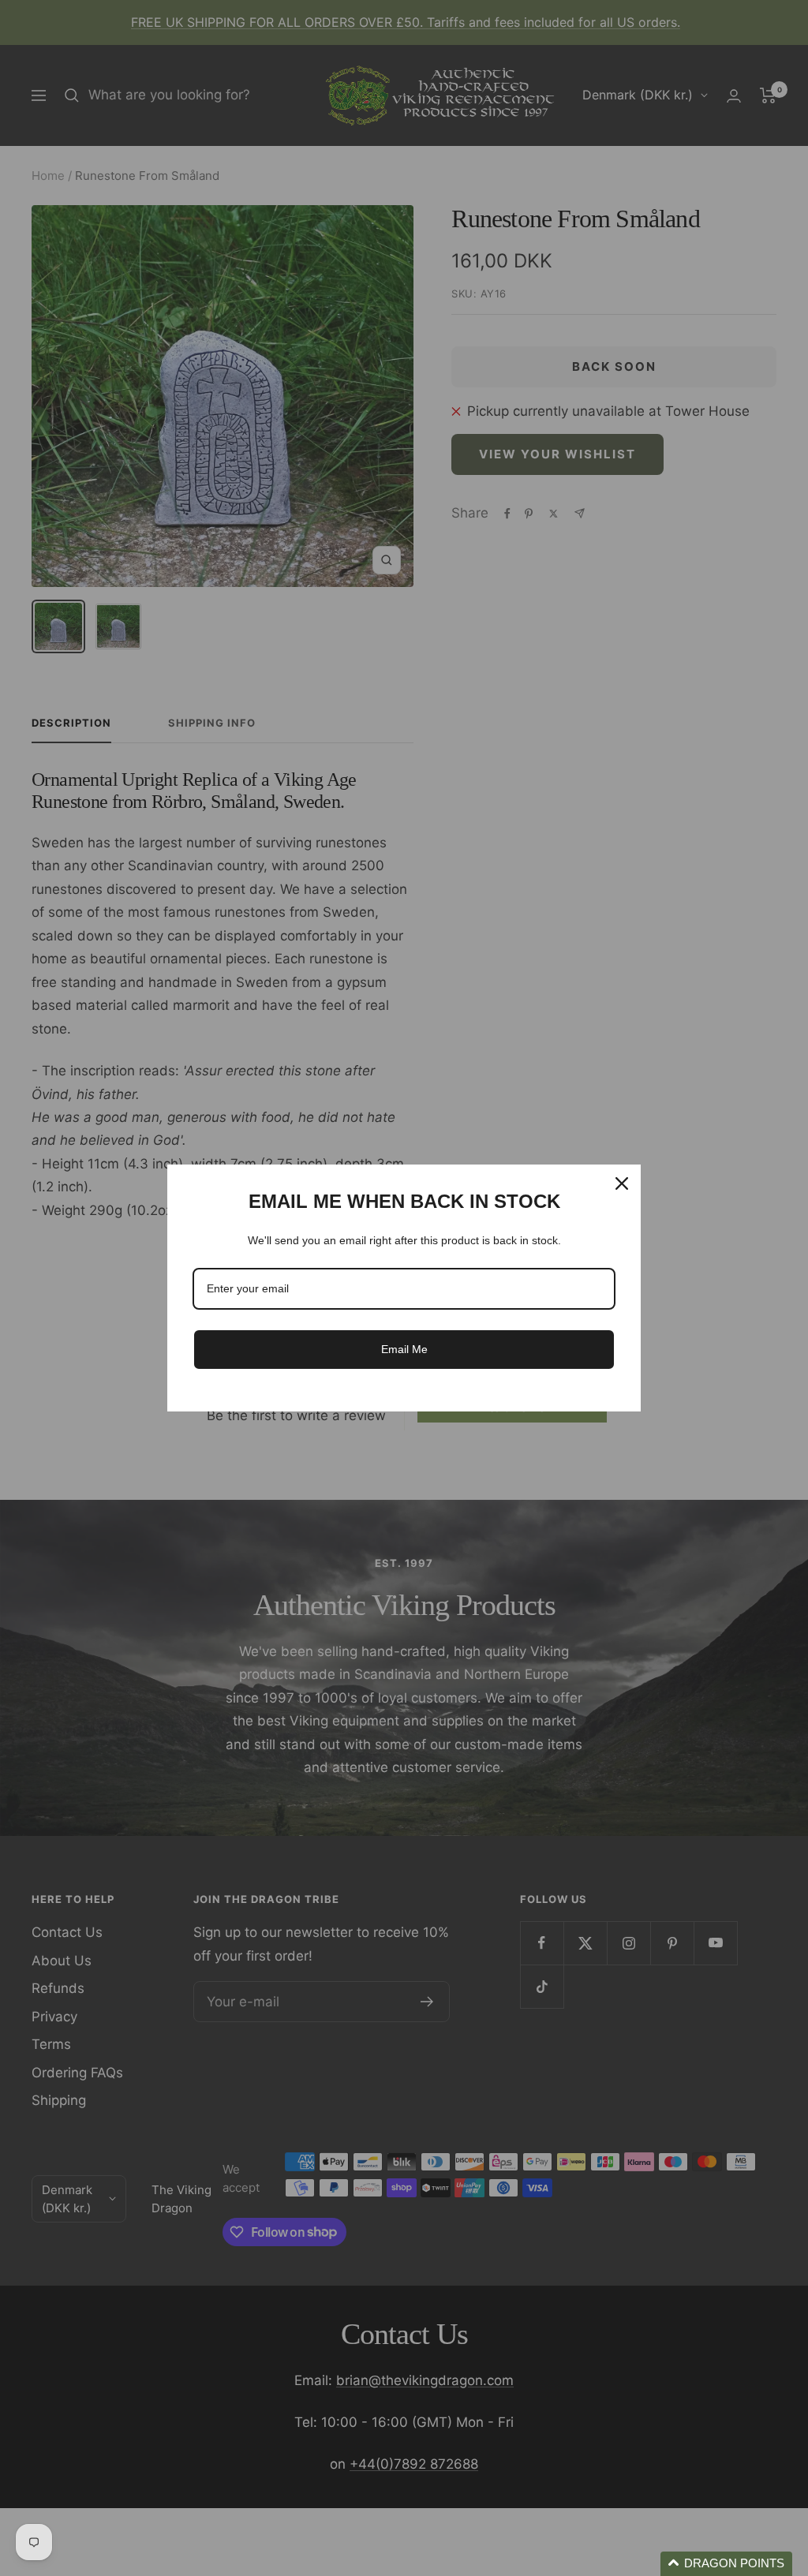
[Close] (622, 1183)
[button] (726, 2564)
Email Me (404, 1349)
